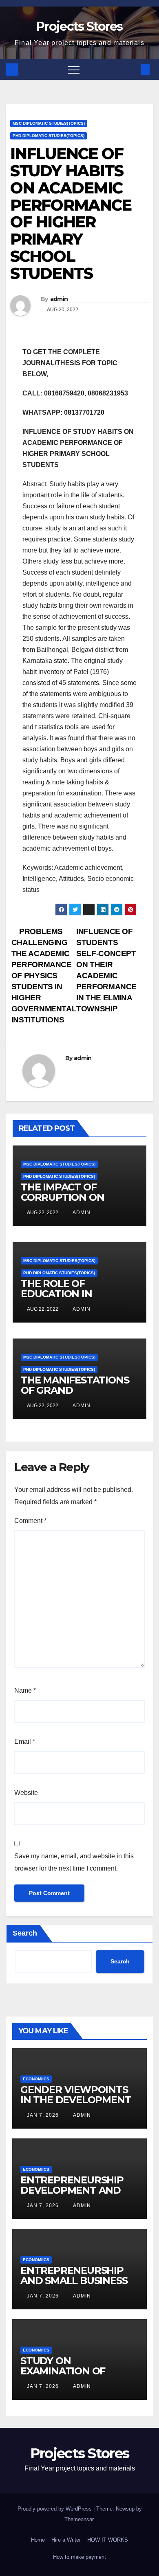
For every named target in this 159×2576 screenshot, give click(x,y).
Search (25, 1933)
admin (59, 299)
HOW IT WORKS (108, 2540)
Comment (30, 1521)
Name (25, 1690)
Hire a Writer (66, 2540)
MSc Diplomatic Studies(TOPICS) (49, 123)
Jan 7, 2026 (43, 2115)
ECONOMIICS (36, 2079)
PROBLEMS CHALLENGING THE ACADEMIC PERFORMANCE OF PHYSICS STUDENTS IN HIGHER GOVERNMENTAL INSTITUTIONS (44, 976)
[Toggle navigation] (74, 70)
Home (38, 2540)
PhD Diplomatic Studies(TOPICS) (49, 136)
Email (25, 1742)
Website (26, 1793)
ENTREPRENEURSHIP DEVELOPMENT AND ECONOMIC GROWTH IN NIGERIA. (77, 2195)
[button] (132, 69)
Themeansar (79, 2519)
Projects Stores (79, 26)
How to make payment (79, 2557)
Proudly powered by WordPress (55, 2509)
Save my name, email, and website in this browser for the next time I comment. (74, 1862)
